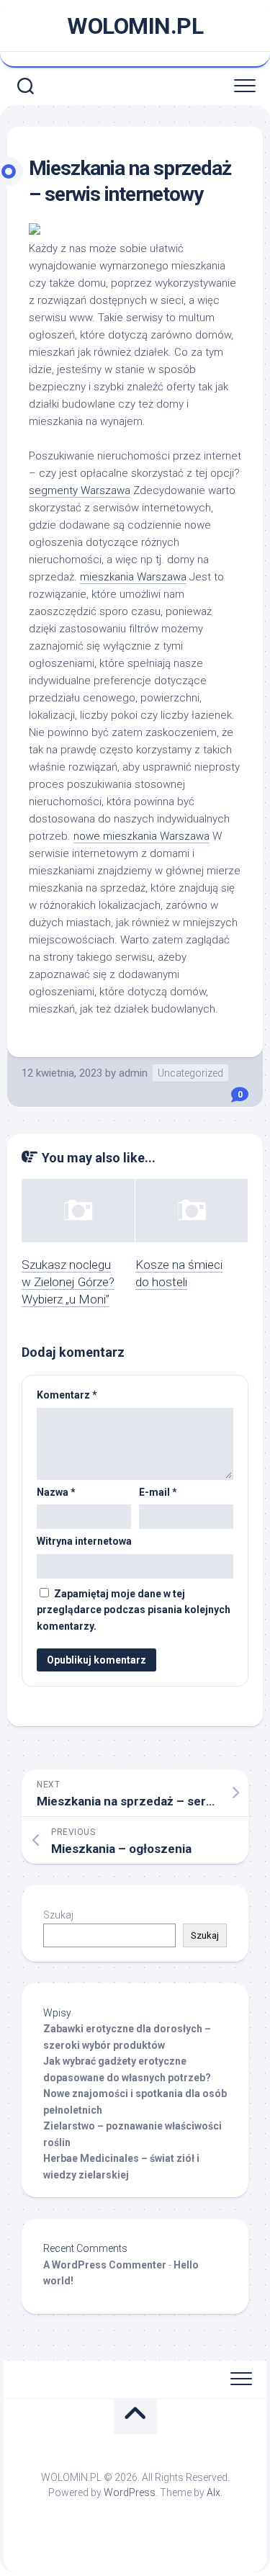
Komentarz (67, 1395)
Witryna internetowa (84, 1541)
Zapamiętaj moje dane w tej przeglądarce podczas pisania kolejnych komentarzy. (134, 1610)
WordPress (130, 2492)
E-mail (158, 1492)
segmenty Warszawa (80, 490)
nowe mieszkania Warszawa (141, 836)
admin (133, 1073)
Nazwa (56, 1492)
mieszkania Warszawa (133, 577)
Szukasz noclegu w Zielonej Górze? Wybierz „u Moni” (68, 1282)
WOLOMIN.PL (135, 26)
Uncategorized (190, 1073)
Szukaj (58, 1915)
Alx (213, 2492)
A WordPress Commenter (105, 2265)
